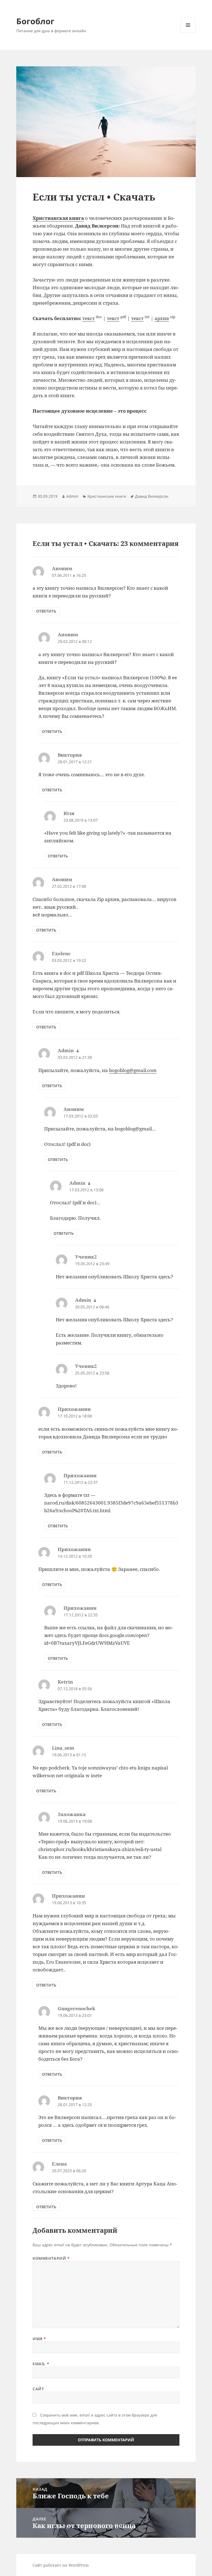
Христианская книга (58, 218)
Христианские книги (107, 496)
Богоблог (35, 21)
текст (88, 318)
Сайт (38, 2389)
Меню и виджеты (188, 33)
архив (162, 318)
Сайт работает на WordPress (61, 2565)
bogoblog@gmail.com (133, 1070)
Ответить (46, 611)
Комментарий (51, 2258)
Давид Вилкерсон (152, 496)
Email (41, 2364)
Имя (39, 2339)
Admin (72, 496)
